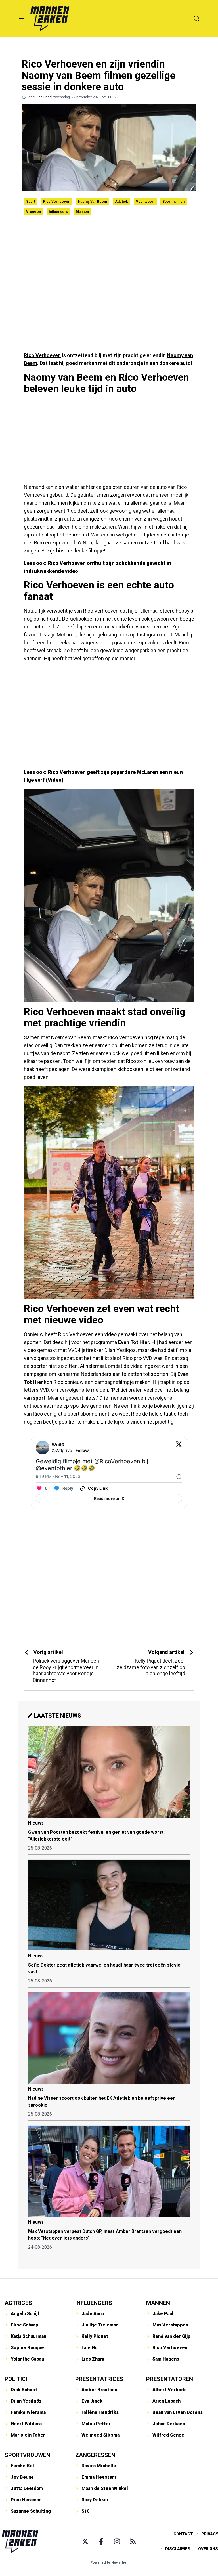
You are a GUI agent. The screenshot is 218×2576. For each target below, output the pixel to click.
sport (39, 1398)
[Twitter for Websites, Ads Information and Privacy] (179, 1477)
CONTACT (183, 2534)
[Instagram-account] (117, 2541)
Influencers (58, 212)
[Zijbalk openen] (22, 18)
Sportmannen (173, 202)
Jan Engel (44, 97)
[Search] (196, 18)
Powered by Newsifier (109, 2562)
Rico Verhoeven (57, 202)
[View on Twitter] (179, 1448)
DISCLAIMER (178, 2549)
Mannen (82, 212)
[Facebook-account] (101, 2541)
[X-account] (85, 2541)
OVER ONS (208, 2549)
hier (61, 551)
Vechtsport (145, 202)
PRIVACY (210, 2534)
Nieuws (36, 1823)
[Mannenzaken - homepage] (50, 18)
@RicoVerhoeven (117, 1461)
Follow (82, 1450)
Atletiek (121, 202)
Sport (31, 202)
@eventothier (54, 1468)
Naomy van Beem (93, 202)
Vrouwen (33, 212)
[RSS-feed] (133, 2541)
